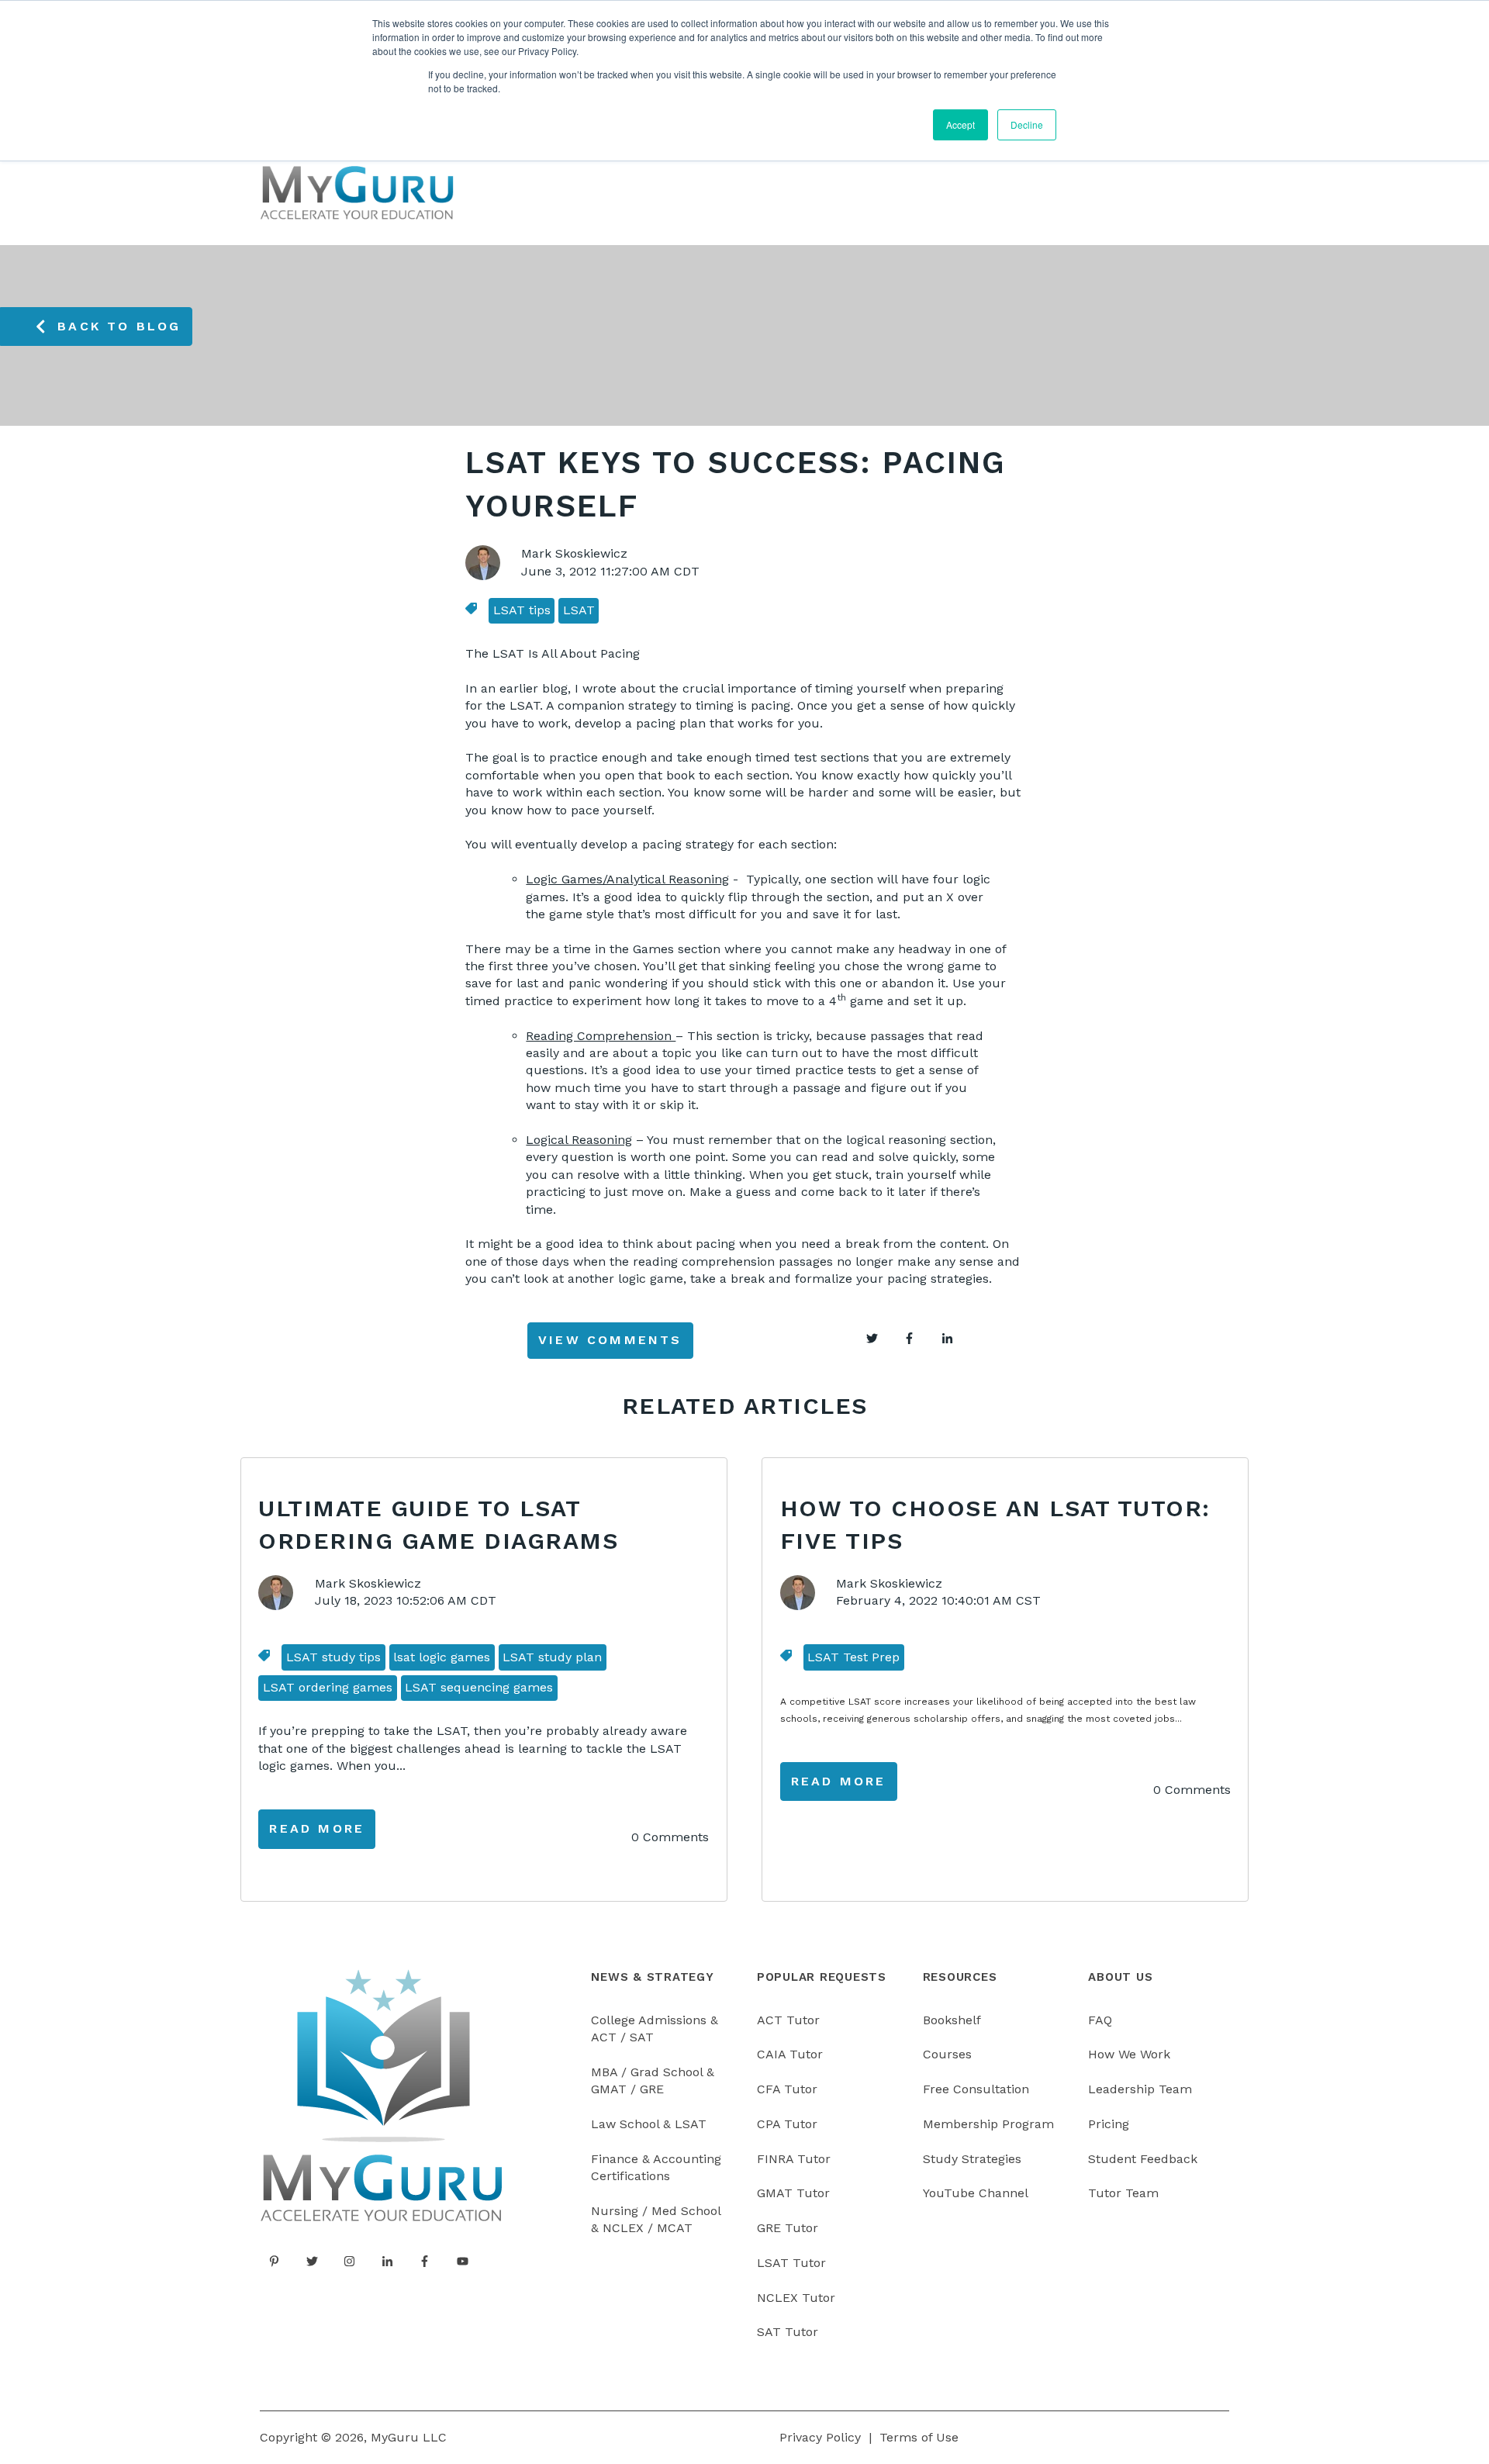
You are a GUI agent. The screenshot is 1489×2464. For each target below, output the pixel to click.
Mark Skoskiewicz (574, 553)
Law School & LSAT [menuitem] (649, 2124)
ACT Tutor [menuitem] (788, 2020)
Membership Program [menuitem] (988, 2124)
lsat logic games (442, 1657)
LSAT (579, 610)
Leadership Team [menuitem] (1140, 2089)
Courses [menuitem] (947, 2054)
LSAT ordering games (328, 1687)
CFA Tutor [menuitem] (787, 2089)
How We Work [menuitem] (1129, 2054)
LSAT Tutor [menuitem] (791, 2263)
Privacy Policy (820, 2437)
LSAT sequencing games (479, 1687)
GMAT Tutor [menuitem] (793, 2193)
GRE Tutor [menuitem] (788, 2228)
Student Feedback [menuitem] (1143, 2159)
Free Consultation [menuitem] (976, 2089)
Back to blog (119, 326)
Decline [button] (1027, 124)
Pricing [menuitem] (1109, 2124)
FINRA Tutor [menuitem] (794, 2159)
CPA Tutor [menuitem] (787, 2124)
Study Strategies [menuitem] (972, 2159)
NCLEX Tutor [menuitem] (796, 2298)
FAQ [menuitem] (1100, 2020)
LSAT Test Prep (853, 1657)
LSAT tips (522, 610)
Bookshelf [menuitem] (952, 2020)
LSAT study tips (333, 1657)
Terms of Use (919, 2437)
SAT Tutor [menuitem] (788, 2332)
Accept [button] (960, 124)
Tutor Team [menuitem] (1123, 2193)
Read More (317, 1828)
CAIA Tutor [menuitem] (790, 2054)
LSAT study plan (552, 1657)
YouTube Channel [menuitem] (976, 2193)
